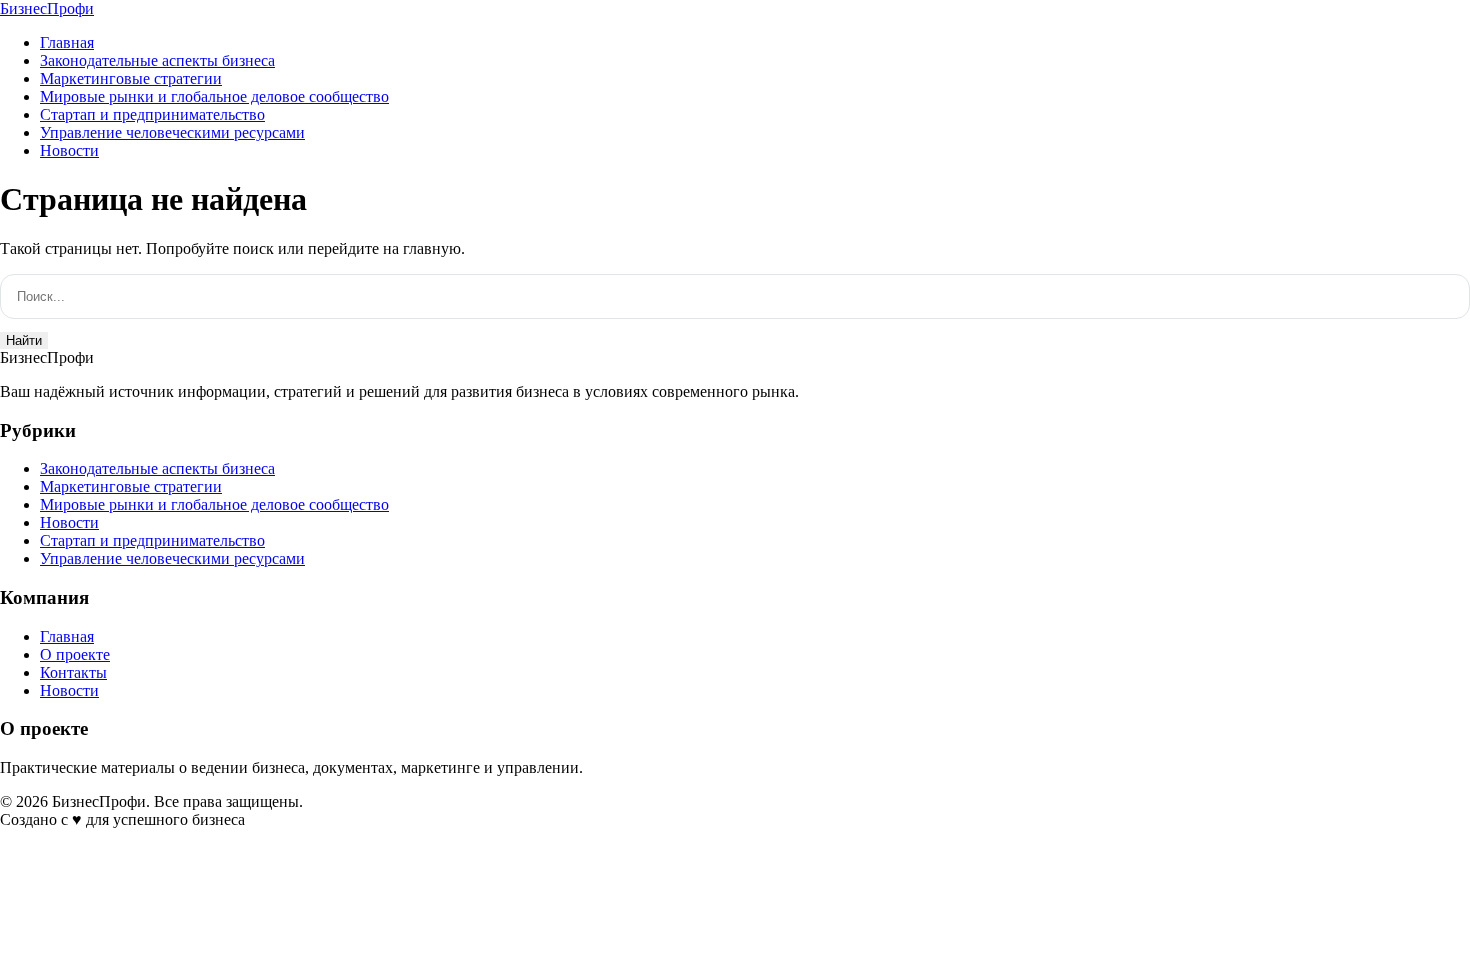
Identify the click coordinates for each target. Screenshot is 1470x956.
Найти (24, 340)
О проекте (75, 654)
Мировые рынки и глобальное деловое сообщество (214, 96)
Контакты (73, 672)
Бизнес (47, 8)
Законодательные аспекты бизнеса (157, 60)
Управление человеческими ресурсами (172, 132)
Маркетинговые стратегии (131, 78)
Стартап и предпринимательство (152, 114)
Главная (67, 42)
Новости (69, 150)
